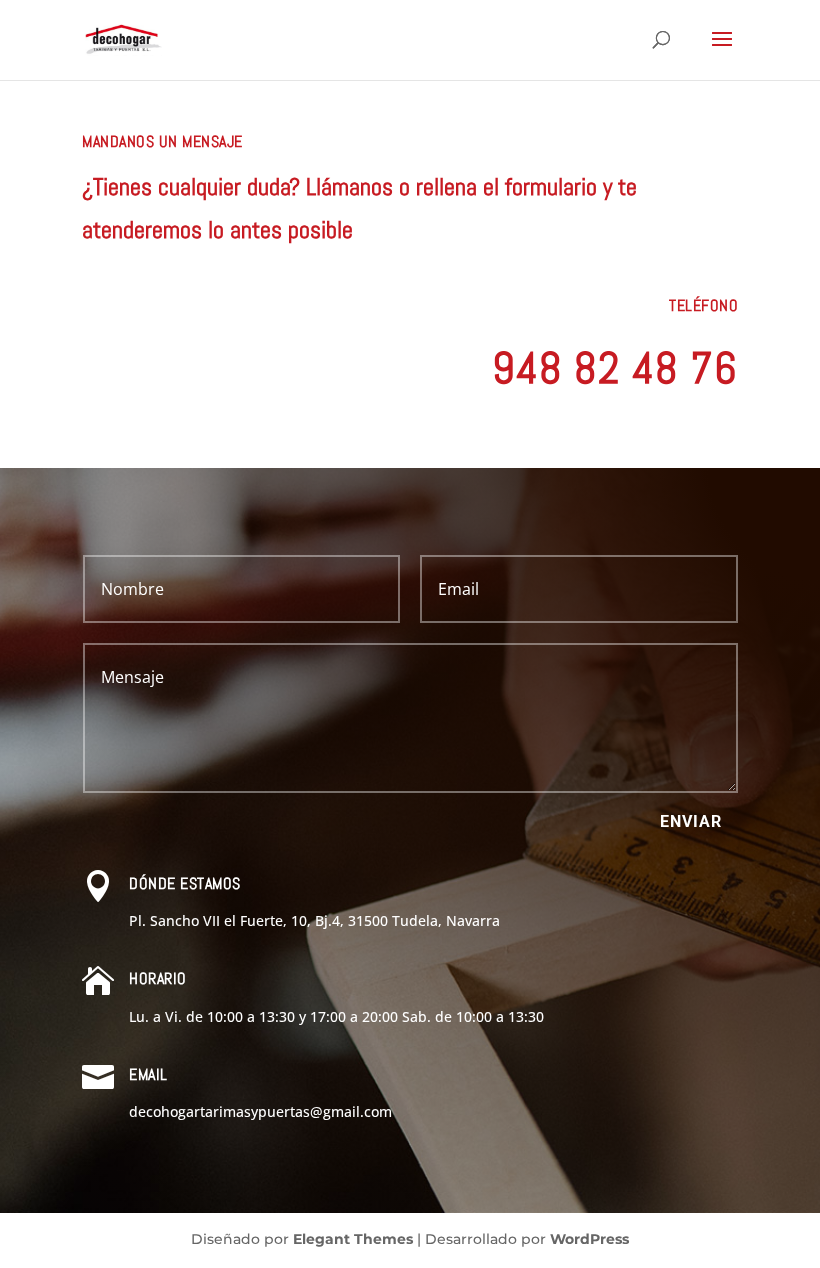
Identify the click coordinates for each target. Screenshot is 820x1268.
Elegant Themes (353, 1239)
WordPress (589, 1239)
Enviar (691, 821)
